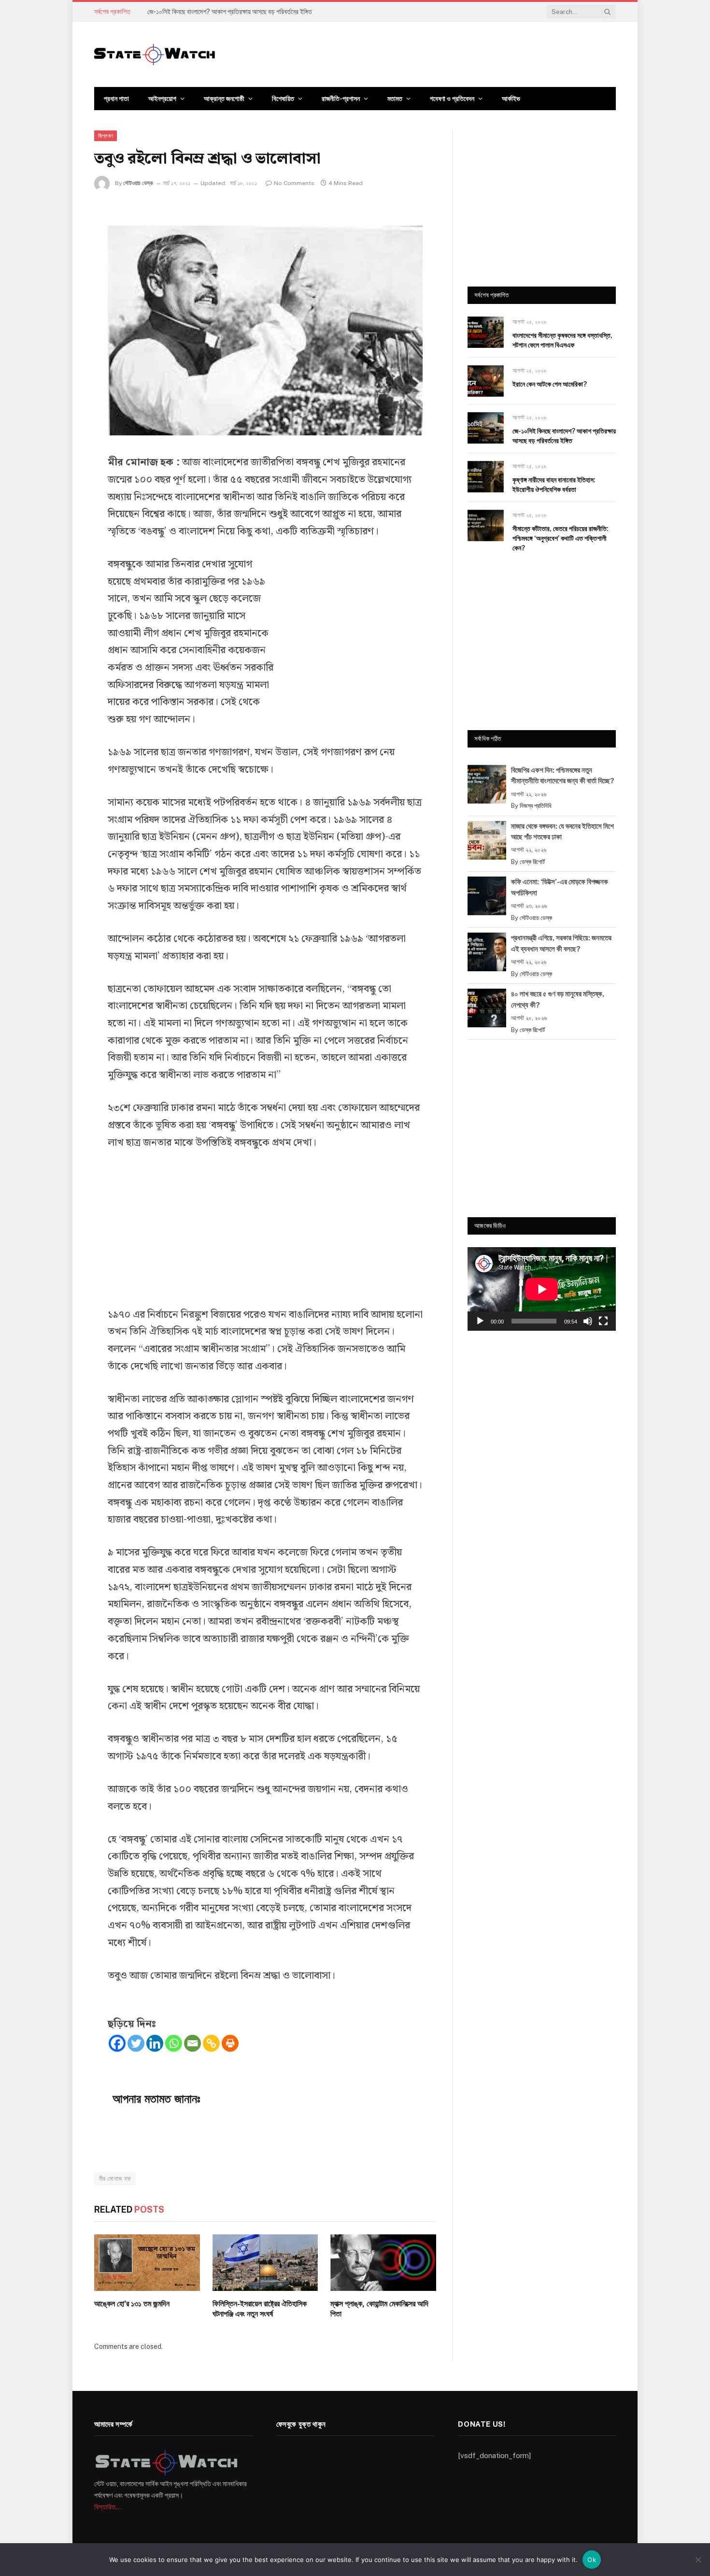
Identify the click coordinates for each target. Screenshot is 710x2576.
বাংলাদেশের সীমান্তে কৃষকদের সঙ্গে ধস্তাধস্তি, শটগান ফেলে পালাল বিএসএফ (562, 340)
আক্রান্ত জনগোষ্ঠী (224, 99)
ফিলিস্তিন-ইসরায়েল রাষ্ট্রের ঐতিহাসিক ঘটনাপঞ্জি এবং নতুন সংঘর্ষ (260, 2309)
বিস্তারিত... (107, 2507)
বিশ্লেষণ (106, 136)
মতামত (395, 99)
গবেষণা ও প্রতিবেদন (452, 99)
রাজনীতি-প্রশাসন (341, 99)
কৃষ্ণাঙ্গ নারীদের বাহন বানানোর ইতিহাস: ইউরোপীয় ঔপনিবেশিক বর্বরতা (554, 485)
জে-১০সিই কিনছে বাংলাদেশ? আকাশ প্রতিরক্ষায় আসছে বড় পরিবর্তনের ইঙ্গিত (230, 12)
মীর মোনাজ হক (115, 2179)
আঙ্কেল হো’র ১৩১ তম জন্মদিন (132, 2304)
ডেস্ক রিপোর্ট (532, 862)
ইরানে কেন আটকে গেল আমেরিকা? (550, 384)
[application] (542, 1289)
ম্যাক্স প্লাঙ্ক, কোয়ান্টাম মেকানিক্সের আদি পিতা (379, 2309)
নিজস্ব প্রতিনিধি (536, 806)
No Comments (294, 183)
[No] (698, 2560)
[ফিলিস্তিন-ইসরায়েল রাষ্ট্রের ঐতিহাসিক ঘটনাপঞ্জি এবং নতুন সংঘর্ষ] (265, 2262)
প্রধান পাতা (116, 99)
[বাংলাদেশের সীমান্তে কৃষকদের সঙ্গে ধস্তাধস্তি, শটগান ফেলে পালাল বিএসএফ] (486, 332)
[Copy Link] (211, 2043)
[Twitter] (136, 2043)
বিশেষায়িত (283, 99)
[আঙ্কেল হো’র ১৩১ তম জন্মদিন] (147, 2262)
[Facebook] (117, 2043)
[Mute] (588, 1321)
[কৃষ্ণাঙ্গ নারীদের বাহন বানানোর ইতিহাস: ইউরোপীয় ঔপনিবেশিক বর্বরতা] (486, 477)
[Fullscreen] (603, 1321)
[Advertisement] (350, 633)
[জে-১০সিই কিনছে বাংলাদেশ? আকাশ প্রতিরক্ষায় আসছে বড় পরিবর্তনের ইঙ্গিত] (486, 428)
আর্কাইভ (511, 99)
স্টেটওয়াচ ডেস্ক (138, 183)
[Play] (480, 1321)
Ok (592, 2560)
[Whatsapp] (174, 2043)
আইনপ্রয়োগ (162, 99)
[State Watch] (155, 55)
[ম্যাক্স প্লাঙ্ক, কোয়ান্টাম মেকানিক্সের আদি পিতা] (383, 2262)
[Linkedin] (155, 2043)
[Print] (230, 2043)
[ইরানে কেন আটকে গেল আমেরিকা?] (486, 381)
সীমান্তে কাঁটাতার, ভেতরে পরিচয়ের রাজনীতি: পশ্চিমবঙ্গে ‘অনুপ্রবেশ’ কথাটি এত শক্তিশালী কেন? (561, 538)
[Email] (192, 2043)
